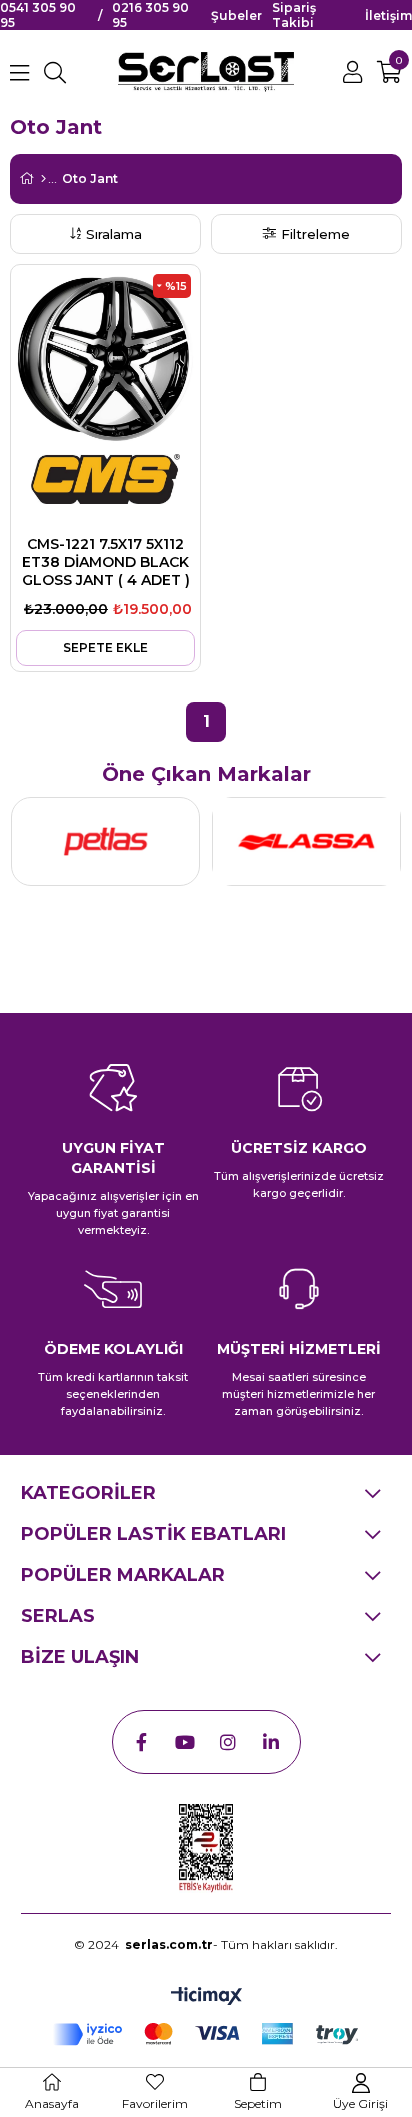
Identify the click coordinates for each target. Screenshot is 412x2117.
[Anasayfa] (43, 179)
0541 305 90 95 (38, 15)
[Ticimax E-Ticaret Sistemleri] (206, 1997)
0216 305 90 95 (150, 15)
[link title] (105, 841)
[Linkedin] (271, 1742)
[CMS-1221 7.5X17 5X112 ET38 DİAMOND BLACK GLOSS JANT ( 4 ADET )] (105, 359)
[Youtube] (185, 1742)
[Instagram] (228, 1742)
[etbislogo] (206, 1849)
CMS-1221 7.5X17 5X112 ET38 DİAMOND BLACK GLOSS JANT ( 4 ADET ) (106, 562)
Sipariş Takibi (294, 15)
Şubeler (236, 15)
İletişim (388, 15)
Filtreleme (315, 234)
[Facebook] (142, 1742)
